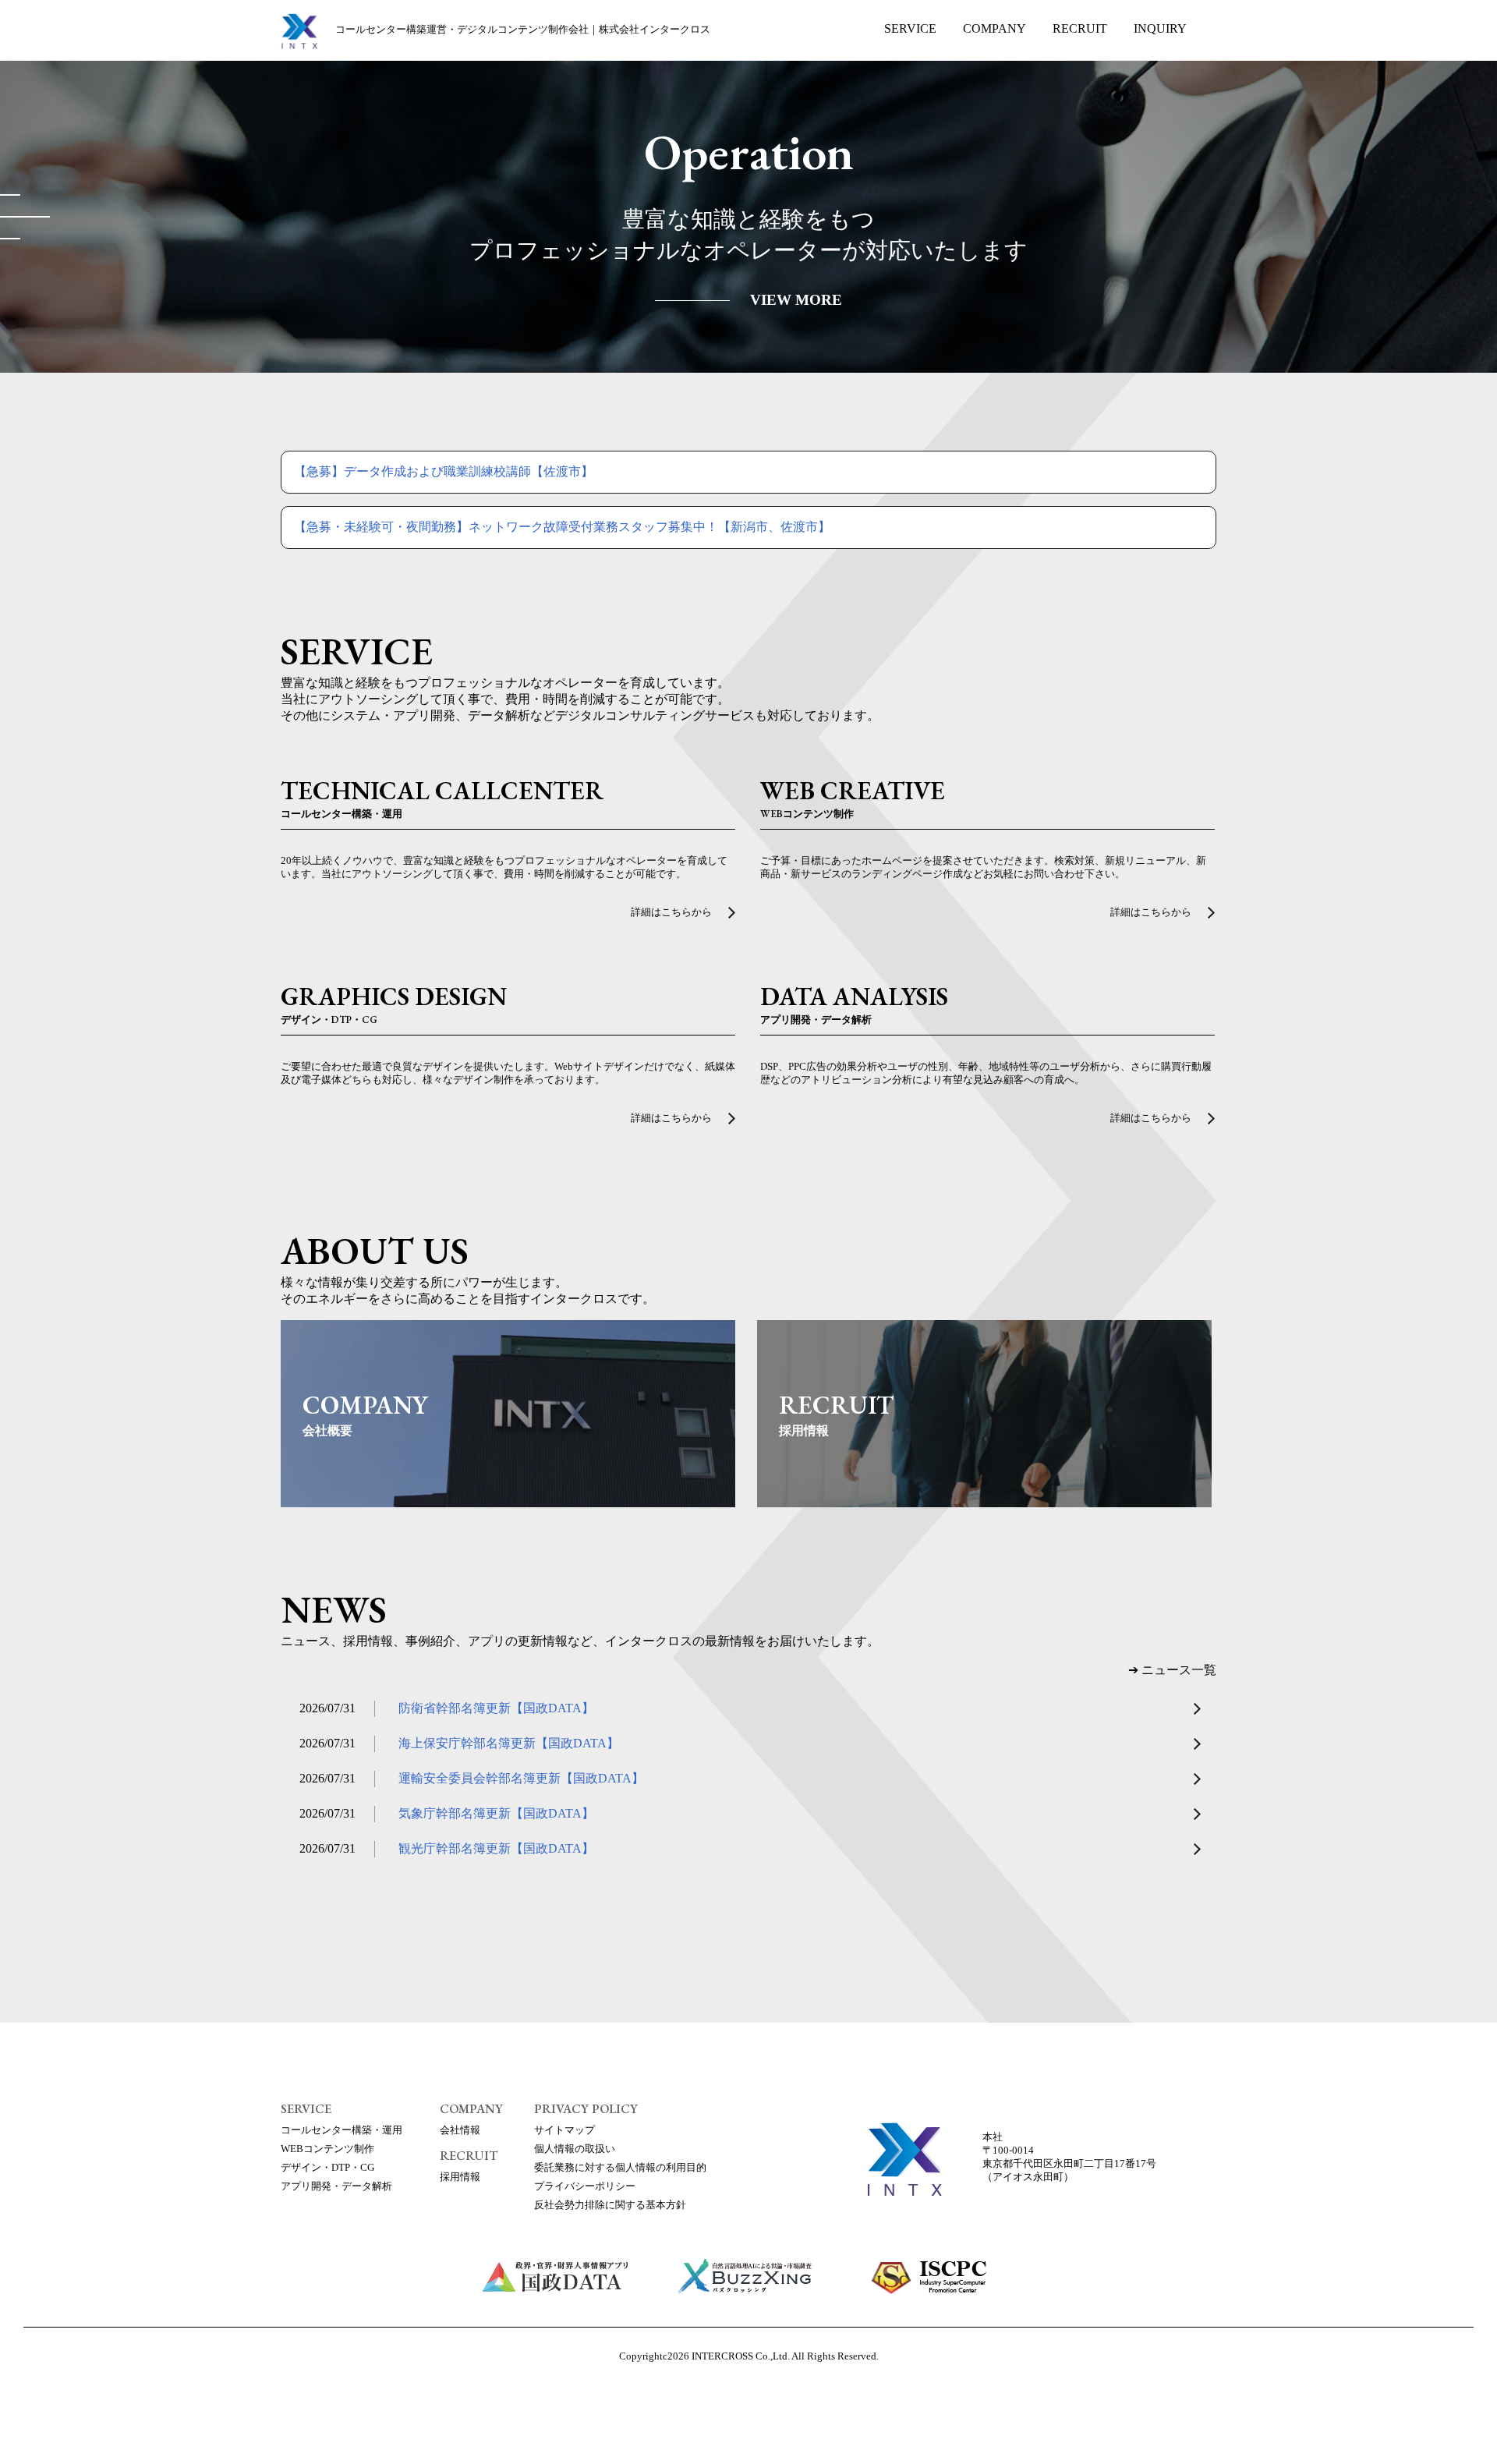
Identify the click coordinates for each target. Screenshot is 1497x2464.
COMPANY (994, 28)
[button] (10, 195)
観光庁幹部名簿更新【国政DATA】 (496, 1848)
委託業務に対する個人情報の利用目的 (620, 2168)
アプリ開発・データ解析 (336, 2186)
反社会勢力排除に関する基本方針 (610, 2205)
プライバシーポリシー (585, 2186)
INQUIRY (1160, 28)
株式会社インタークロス (523, 30)
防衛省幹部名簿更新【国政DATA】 (496, 1708)
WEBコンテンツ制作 (327, 2149)
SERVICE (910, 28)
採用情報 (460, 2177)
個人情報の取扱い (575, 2149)
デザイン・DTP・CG (327, 2168)
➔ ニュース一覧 (1172, 1670)
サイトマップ (564, 2130)
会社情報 (460, 2130)
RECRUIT (1080, 28)
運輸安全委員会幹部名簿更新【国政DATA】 (521, 1778)
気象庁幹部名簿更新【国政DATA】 (496, 1813)
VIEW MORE (796, 300)
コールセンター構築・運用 (342, 2130)
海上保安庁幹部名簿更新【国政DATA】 (509, 1743)
